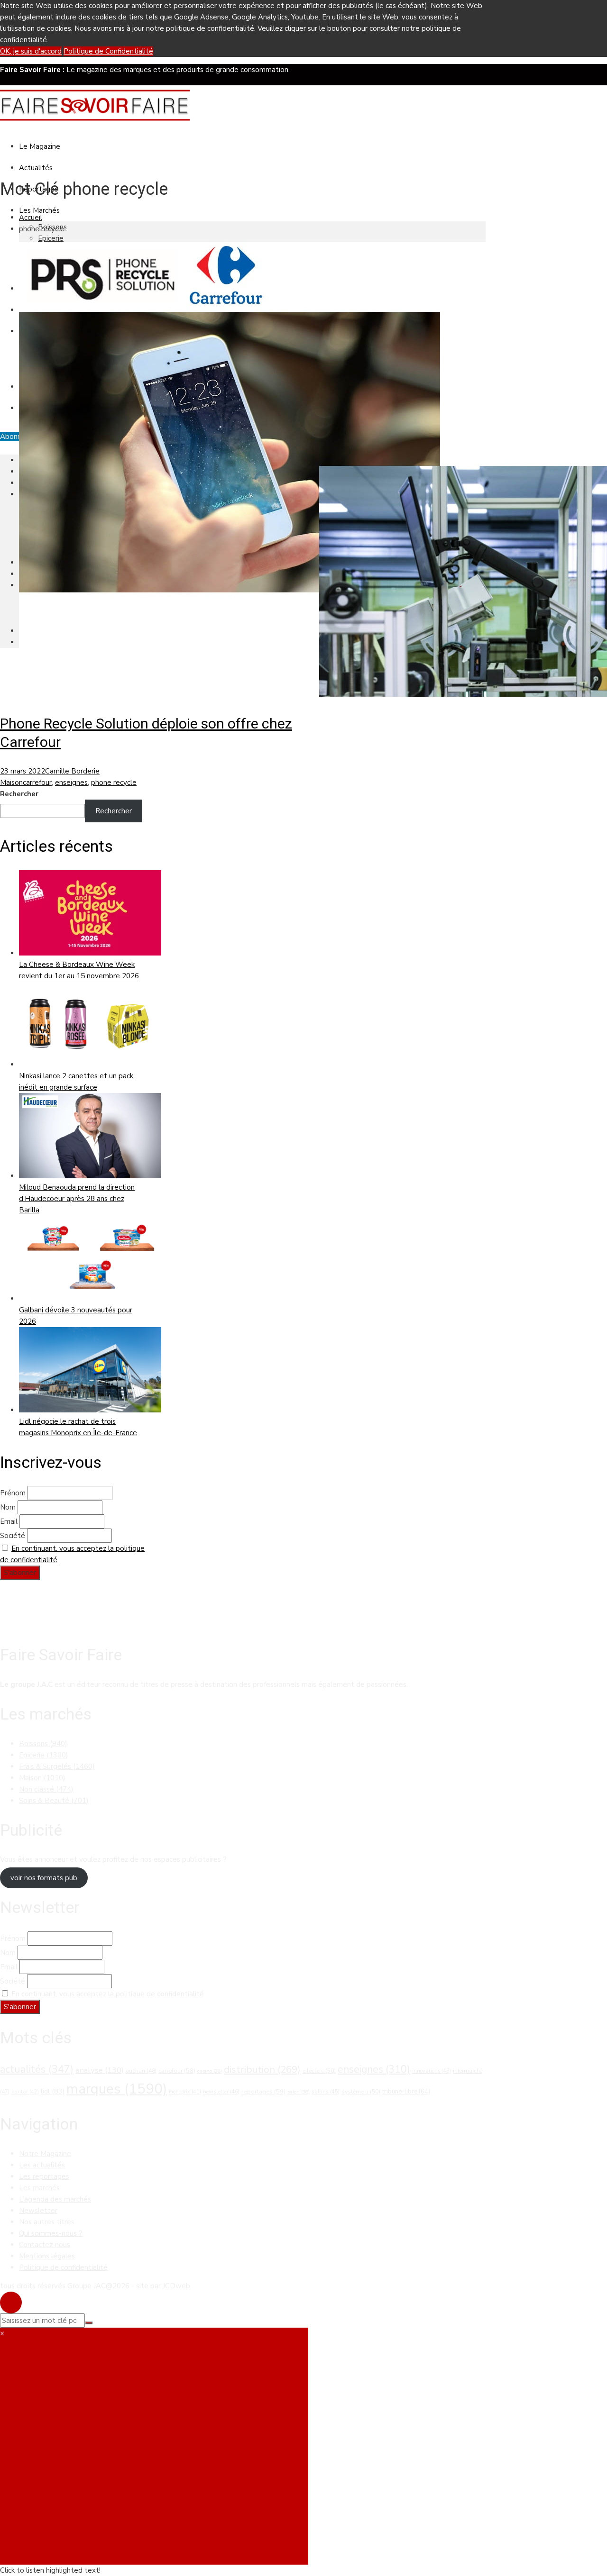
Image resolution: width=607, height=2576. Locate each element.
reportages (263, 2092)
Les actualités (42, 2165)
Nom (8, 1507)
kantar (25, 2092)
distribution (262, 2069)
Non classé (46, 1789)
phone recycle (114, 783)
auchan (141, 2071)
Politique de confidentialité (63, 2267)
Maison (11, 783)
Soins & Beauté (54, 1801)
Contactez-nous (45, 2245)
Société (13, 1536)
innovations (432, 2071)
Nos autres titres (47, 2222)
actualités (37, 2069)
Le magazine (40, 146)
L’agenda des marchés (55, 2199)
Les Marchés (39, 210)
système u (361, 2092)
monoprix (185, 2092)
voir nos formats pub (44, 1878)
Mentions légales (47, 2256)
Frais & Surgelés (57, 1766)
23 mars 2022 (23, 771)
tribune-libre (406, 2092)
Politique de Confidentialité (108, 51)
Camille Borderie (72, 771)
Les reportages (44, 2176)
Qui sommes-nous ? (51, 2233)
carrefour (37, 783)
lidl (53, 2091)
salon (299, 2092)
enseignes (71, 783)
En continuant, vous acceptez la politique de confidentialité (108, 1994)
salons (326, 2092)
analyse (100, 2070)
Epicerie (51, 238)
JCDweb (176, 2286)
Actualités (36, 168)
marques (117, 2089)
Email (9, 1521)
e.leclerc (319, 2071)
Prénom (13, 1493)
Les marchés (39, 2188)
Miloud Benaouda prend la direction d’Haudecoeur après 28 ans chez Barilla (77, 1199)
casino (210, 2071)
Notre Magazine (45, 2154)
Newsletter (38, 2211)
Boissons (43, 1744)
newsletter (221, 2092)
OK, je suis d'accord (31, 51)
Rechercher (19, 794)
